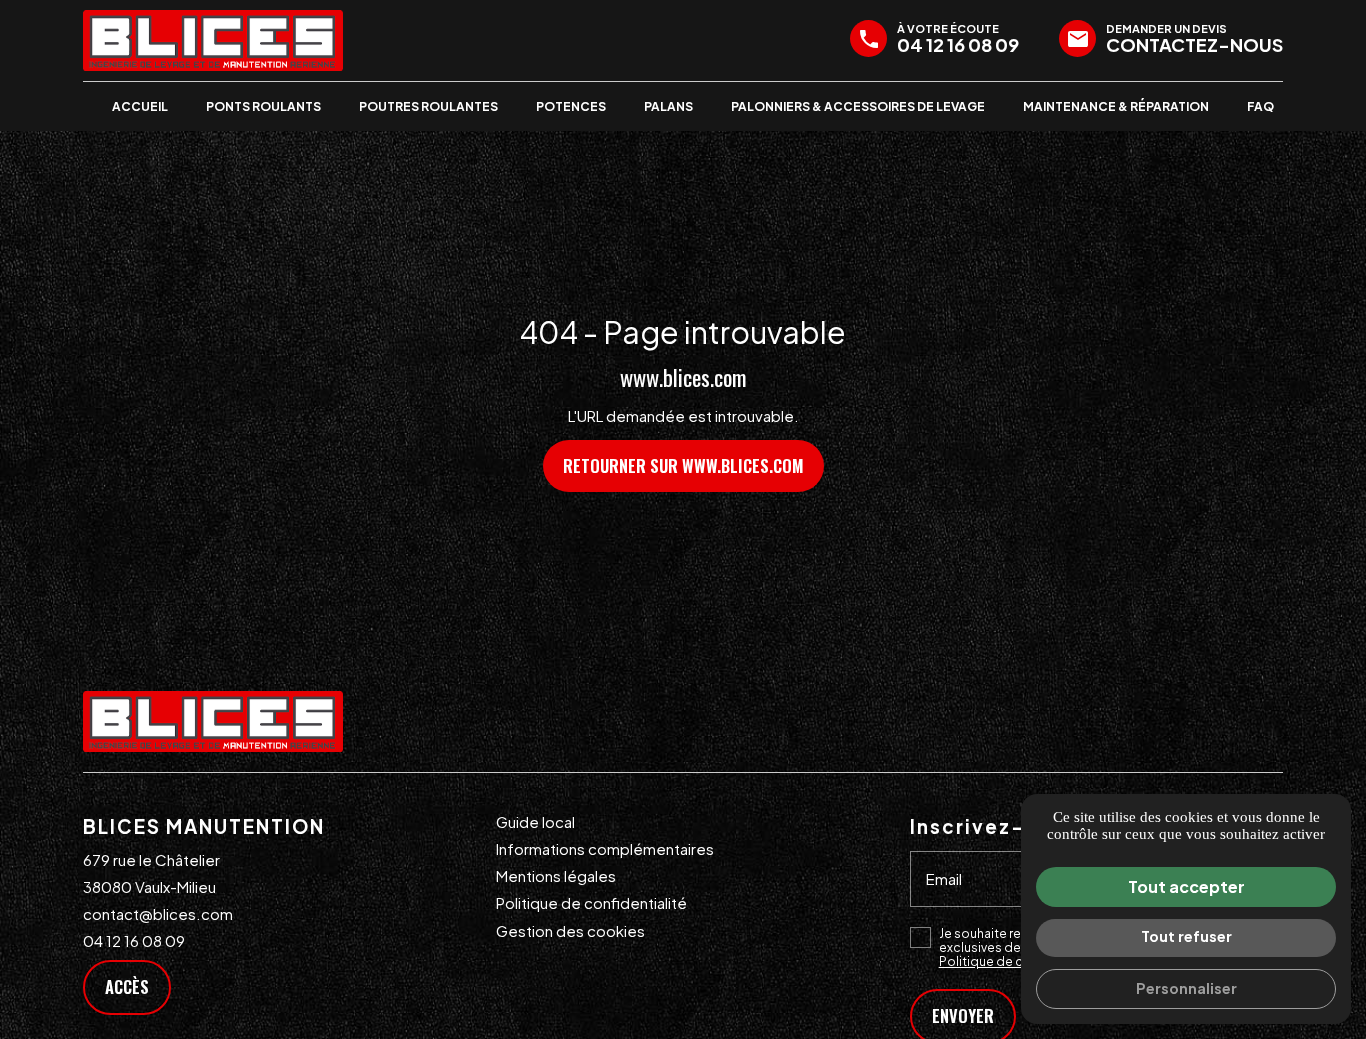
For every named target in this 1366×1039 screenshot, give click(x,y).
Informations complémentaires (605, 848)
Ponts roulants (263, 106)
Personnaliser (1186, 988)
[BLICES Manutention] (213, 40)
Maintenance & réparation (1116, 106)
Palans (668, 106)
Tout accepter (1186, 886)
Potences (571, 106)
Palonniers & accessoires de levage (858, 106)
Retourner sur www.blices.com (683, 465)
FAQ (1260, 106)
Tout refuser (1186, 936)
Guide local (535, 821)
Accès (127, 986)
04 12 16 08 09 (134, 940)
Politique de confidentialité (591, 902)
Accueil (140, 106)
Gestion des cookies (570, 930)
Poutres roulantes (428, 106)
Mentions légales (556, 875)
